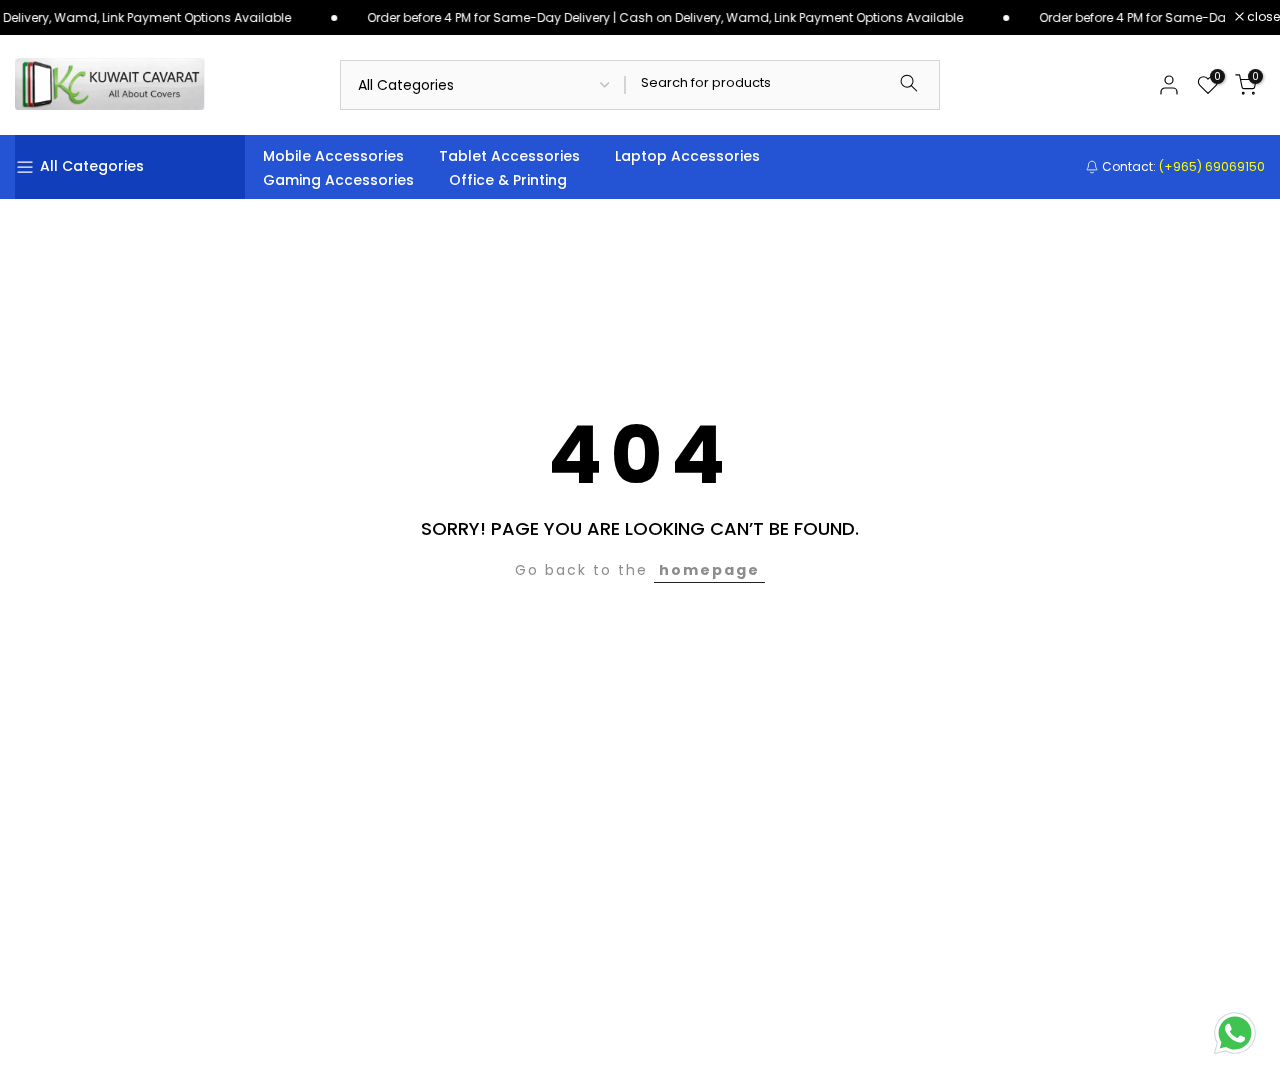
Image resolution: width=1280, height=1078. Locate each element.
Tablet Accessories (509, 156)
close (1262, 17)
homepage (709, 570)
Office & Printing (508, 180)
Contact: (1182, 166)
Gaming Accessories (338, 180)
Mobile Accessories (333, 156)
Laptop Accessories (687, 156)
